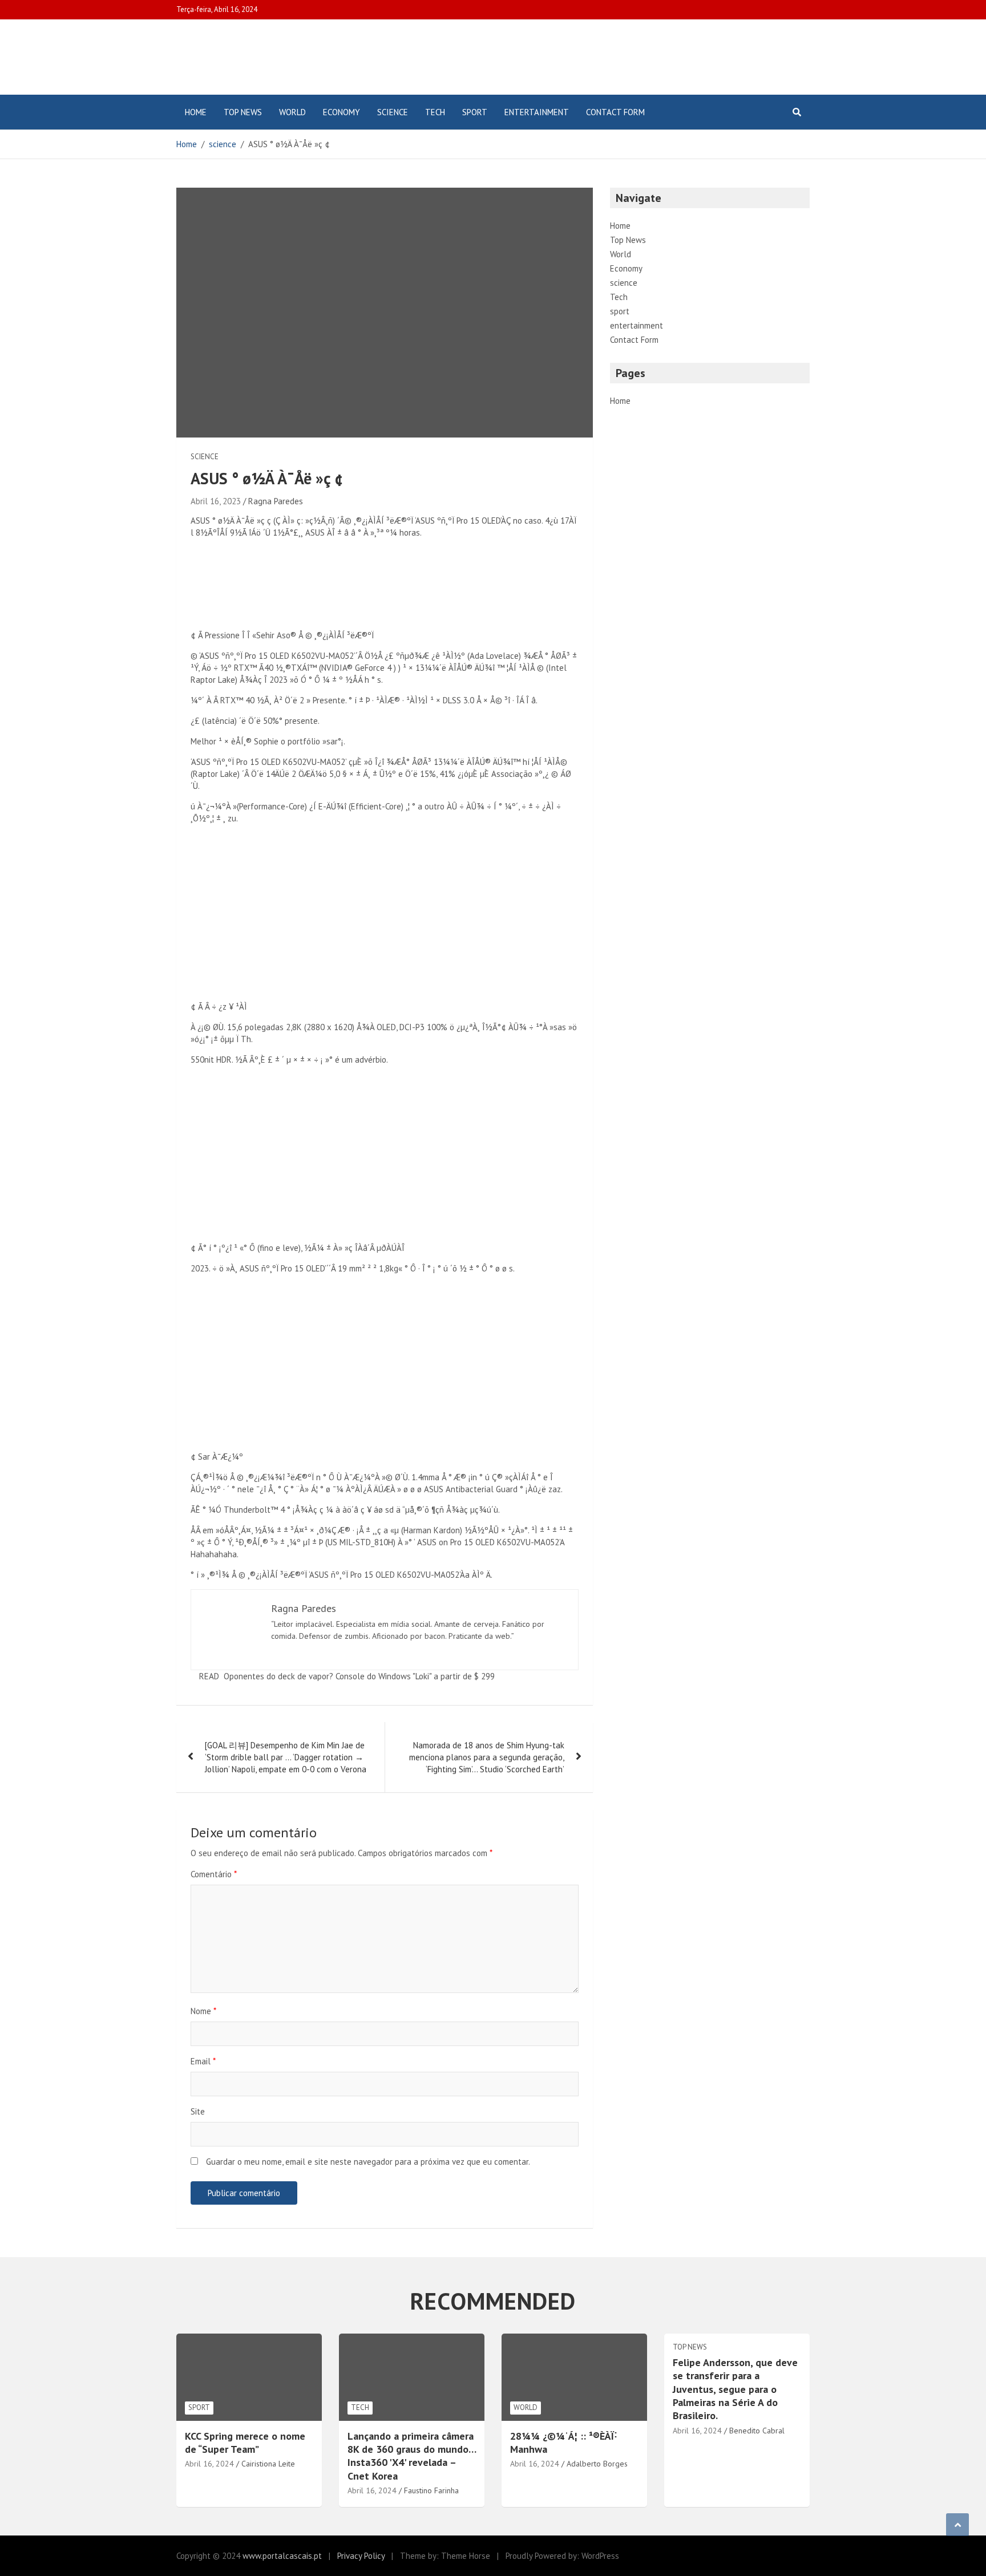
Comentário (214, 1874)
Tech (435, 112)
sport (475, 112)
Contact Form (615, 112)
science (393, 112)
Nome (203, 2011)
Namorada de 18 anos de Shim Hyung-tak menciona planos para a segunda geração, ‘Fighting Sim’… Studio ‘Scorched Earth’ (487, 1757)
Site (198, 2111)
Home (196, 112)
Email (203, 2061)
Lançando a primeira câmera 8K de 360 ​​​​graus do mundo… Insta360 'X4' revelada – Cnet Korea (412, 2456)
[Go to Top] (957, 2525)
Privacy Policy (361, 2556)
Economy (342, 112)
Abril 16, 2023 (216, 501)
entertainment (537, 112)
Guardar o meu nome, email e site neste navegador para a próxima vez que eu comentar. (368, 2162)
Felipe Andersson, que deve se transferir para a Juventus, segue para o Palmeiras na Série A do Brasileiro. (735, 2389)
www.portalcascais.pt (282, 2556)
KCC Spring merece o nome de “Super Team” (245, 2443)
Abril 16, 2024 (209, 2464)
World (292, 112)
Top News (243, 112)
